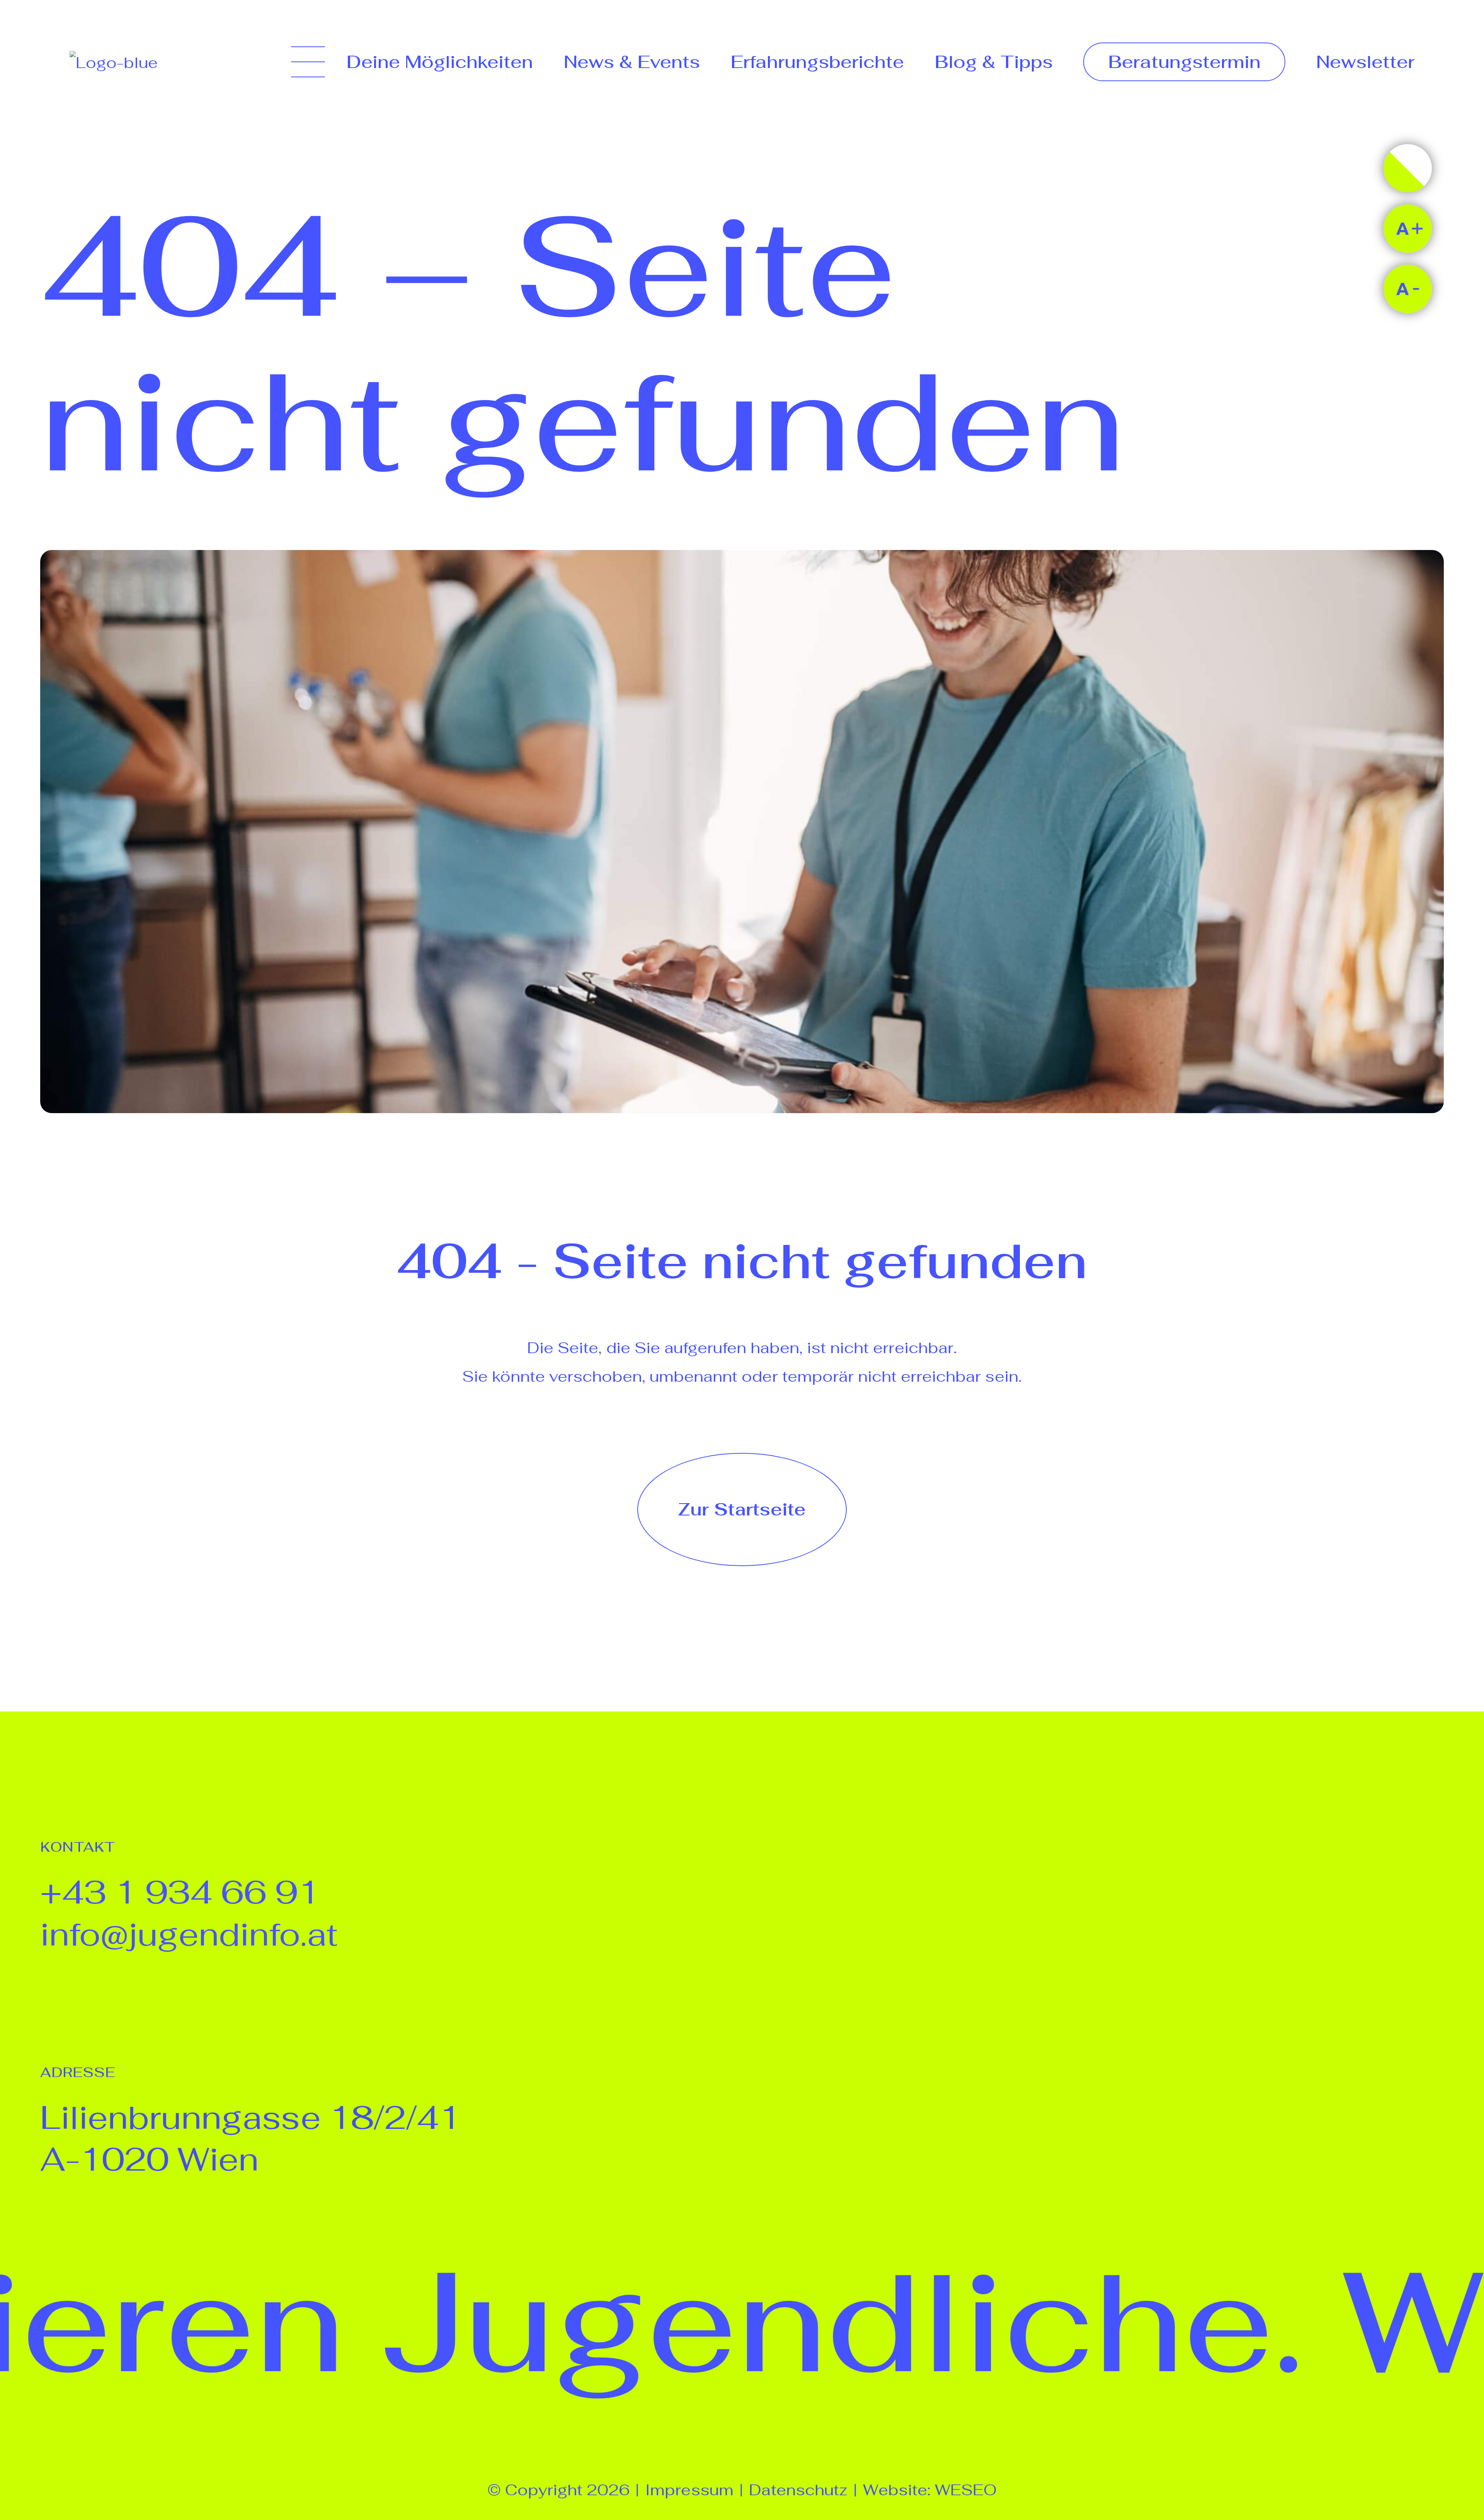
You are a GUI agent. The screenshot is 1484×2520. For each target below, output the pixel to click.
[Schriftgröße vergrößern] (1408, 229)
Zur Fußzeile (54, 100)
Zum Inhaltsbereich (81, 72)
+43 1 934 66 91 (180, 1892)
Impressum (689, 2490)
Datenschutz (798, 2490)
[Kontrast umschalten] (1408, 168)
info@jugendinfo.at (189, 1934)
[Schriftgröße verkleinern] (1408, 289)
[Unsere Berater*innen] (1265, 1939)
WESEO (966, 2490)
